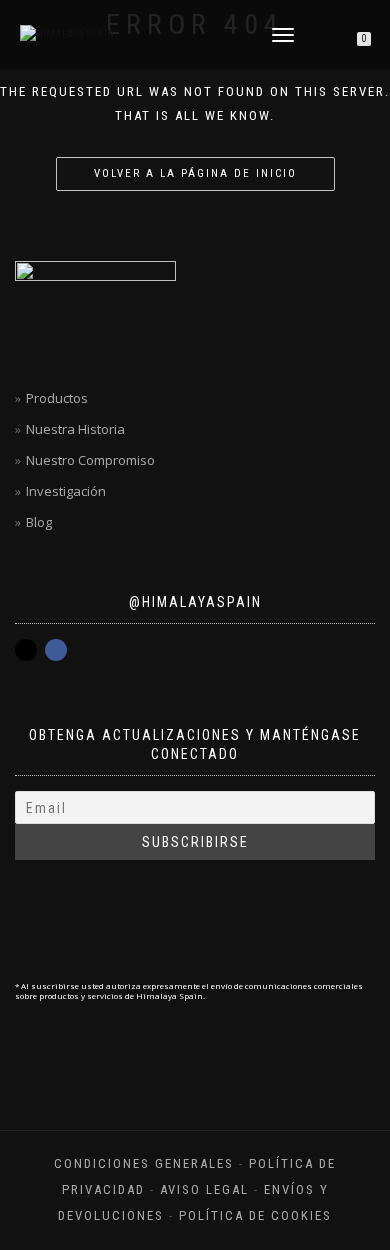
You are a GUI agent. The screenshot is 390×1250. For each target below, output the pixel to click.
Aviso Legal (204, 1189)
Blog (39, 522)
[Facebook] (56, 650)
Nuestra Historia (75, 429)
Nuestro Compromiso (90, 460)
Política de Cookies (255, 1215)
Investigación (66, 491)
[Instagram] (26, 650)
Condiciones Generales (144, 1163)
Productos (57, 398)
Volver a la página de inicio (195, 173)
